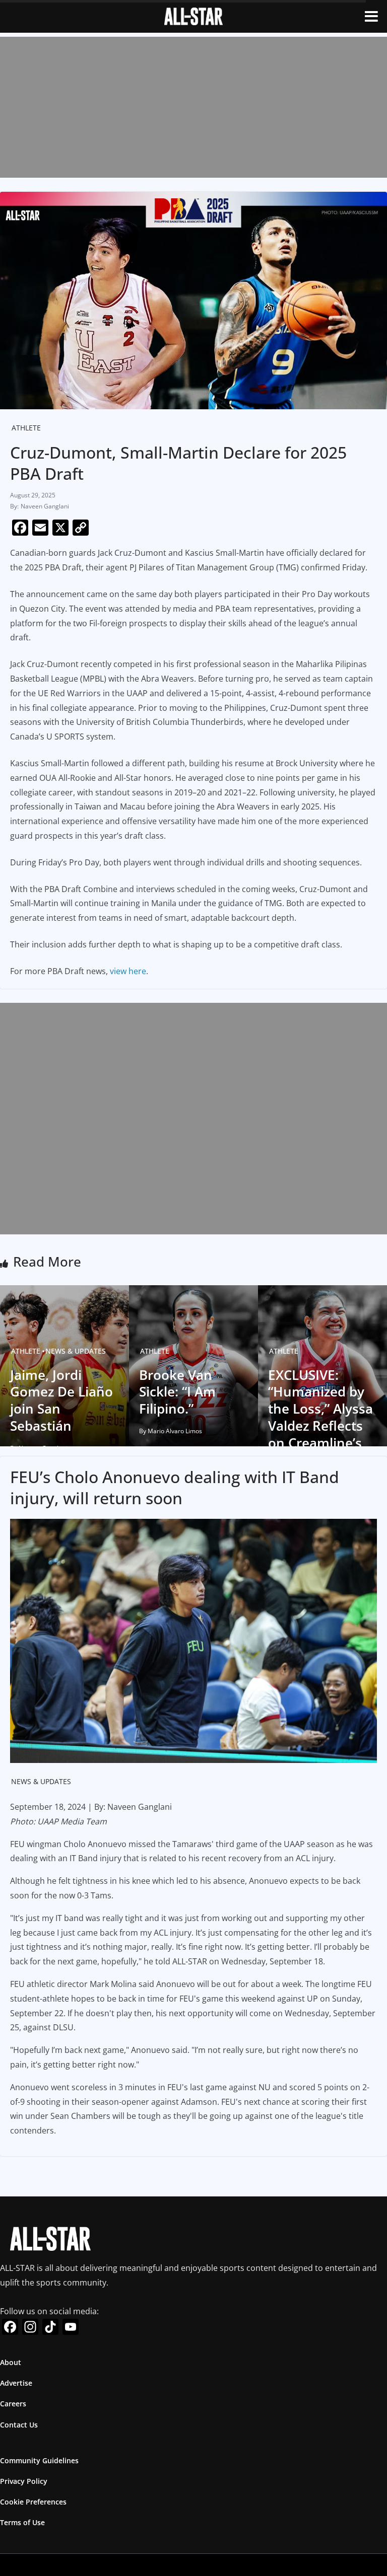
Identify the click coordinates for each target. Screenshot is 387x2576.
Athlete (26, 428)
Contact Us (19, 2425)
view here (128, 971)
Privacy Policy (24, 2481)
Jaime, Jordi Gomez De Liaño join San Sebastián (61, 1400)
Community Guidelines (39, 2460)
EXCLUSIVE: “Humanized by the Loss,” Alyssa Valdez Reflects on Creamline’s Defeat (320, 1417)
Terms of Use (22, 2522)
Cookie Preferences (33, 2502)
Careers (13, 2404)
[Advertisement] (193, 107)
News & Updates (76, 1351)
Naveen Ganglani (45, 506)
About (11, 2362)
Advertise (16, 2383)
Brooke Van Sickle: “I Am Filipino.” (177, 1392)
